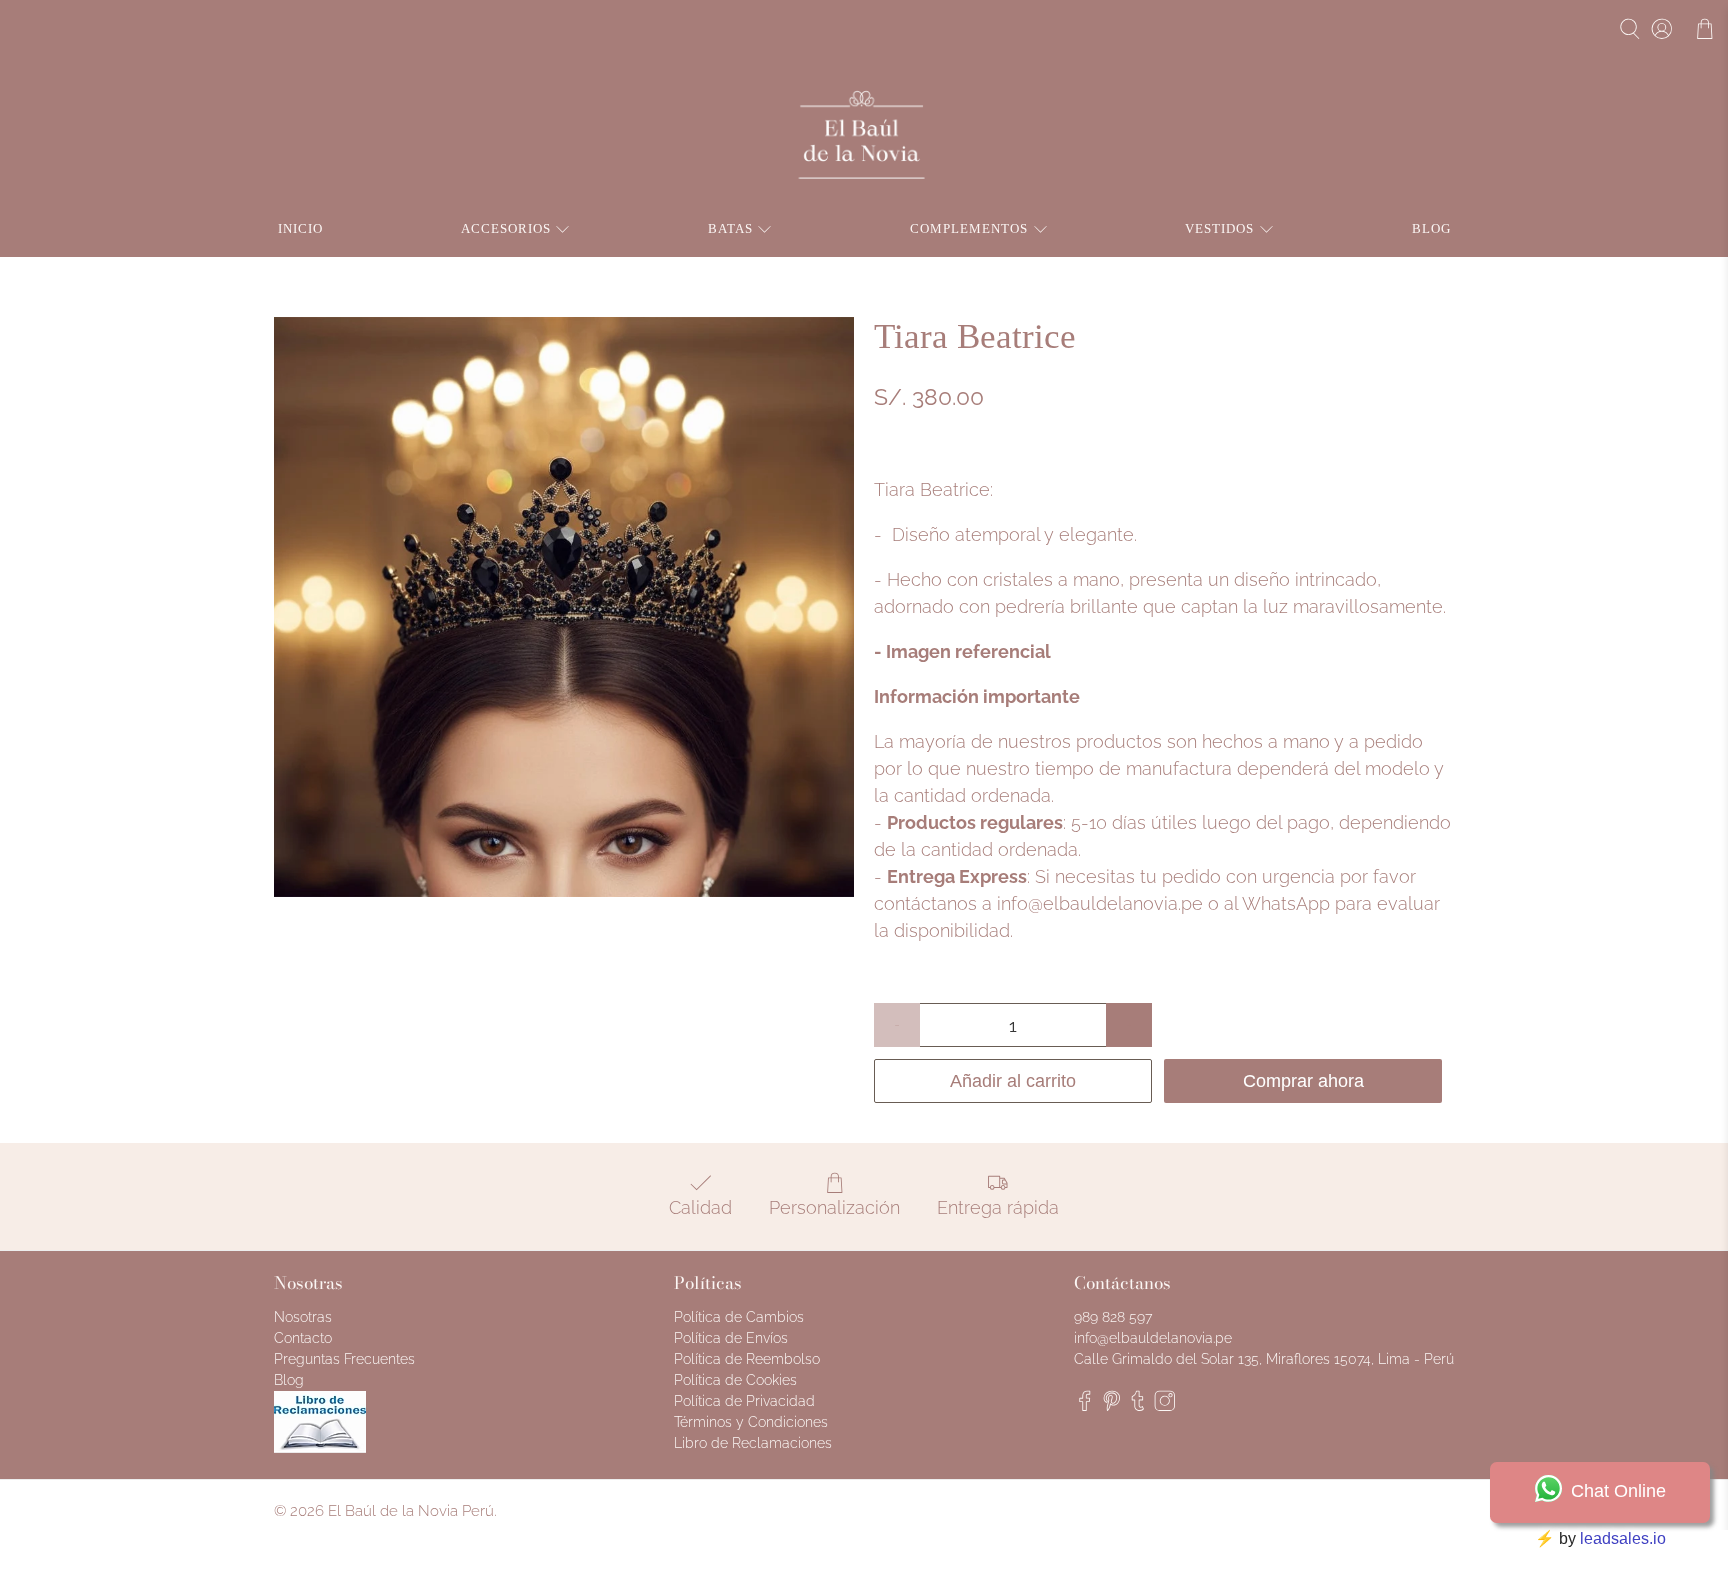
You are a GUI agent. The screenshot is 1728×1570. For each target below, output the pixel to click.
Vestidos (1219, 228)
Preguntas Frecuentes (344, 1359)
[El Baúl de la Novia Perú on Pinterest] (1112, 1406)
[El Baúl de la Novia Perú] (864, 135)
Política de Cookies (735, 1380)
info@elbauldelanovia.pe (1100, 903)
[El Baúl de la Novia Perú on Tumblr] (1138, 1406)
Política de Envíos (731, 1338)
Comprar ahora (1303, 1081)
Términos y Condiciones (751, 1422)
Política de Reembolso (747, 1359)
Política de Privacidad (744, 1401)
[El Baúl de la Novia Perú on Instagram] (1165, 1406)
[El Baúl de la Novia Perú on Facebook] (1085, 1406)
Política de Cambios (739, 1317)
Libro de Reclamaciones (753, 1443)
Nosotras (303, 1317)
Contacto (303, 1338)
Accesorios (506, 228)
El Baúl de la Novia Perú (411, 1511)
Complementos (969, 228)
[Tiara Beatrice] (564, 607)
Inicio (300, 228)
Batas (730, 228)
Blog (1431, 228)
